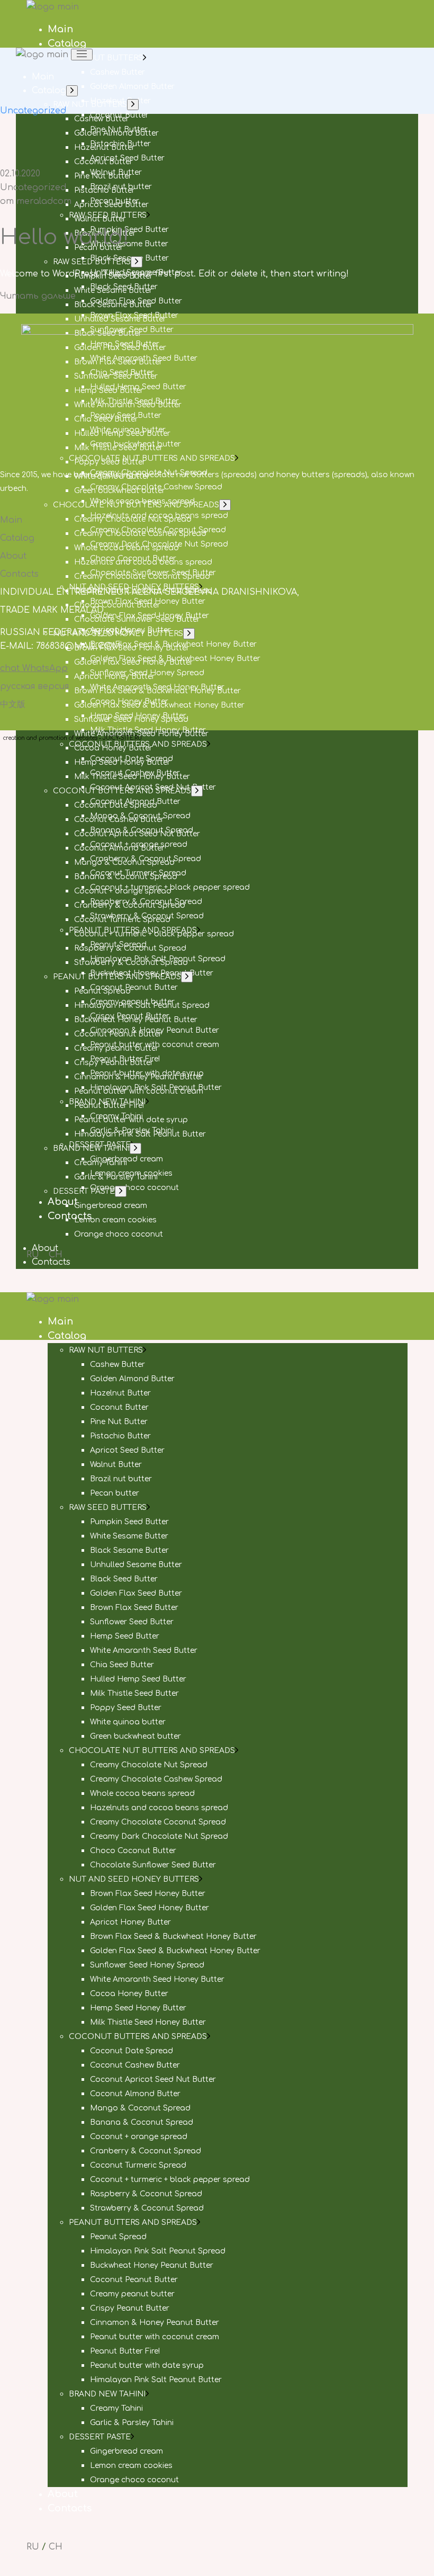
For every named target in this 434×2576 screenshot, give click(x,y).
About (13, 556)
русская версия (34, 686)
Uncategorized (33, 187)
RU (33, 2547)
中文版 (13, 704)
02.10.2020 (20, 174)
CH (56, 2547)
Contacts (19, 574)
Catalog (17, 538)
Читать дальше (38, 296)
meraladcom (36, 201)
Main (11, 520)
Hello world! (65, 237)
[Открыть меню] (82, 55)
